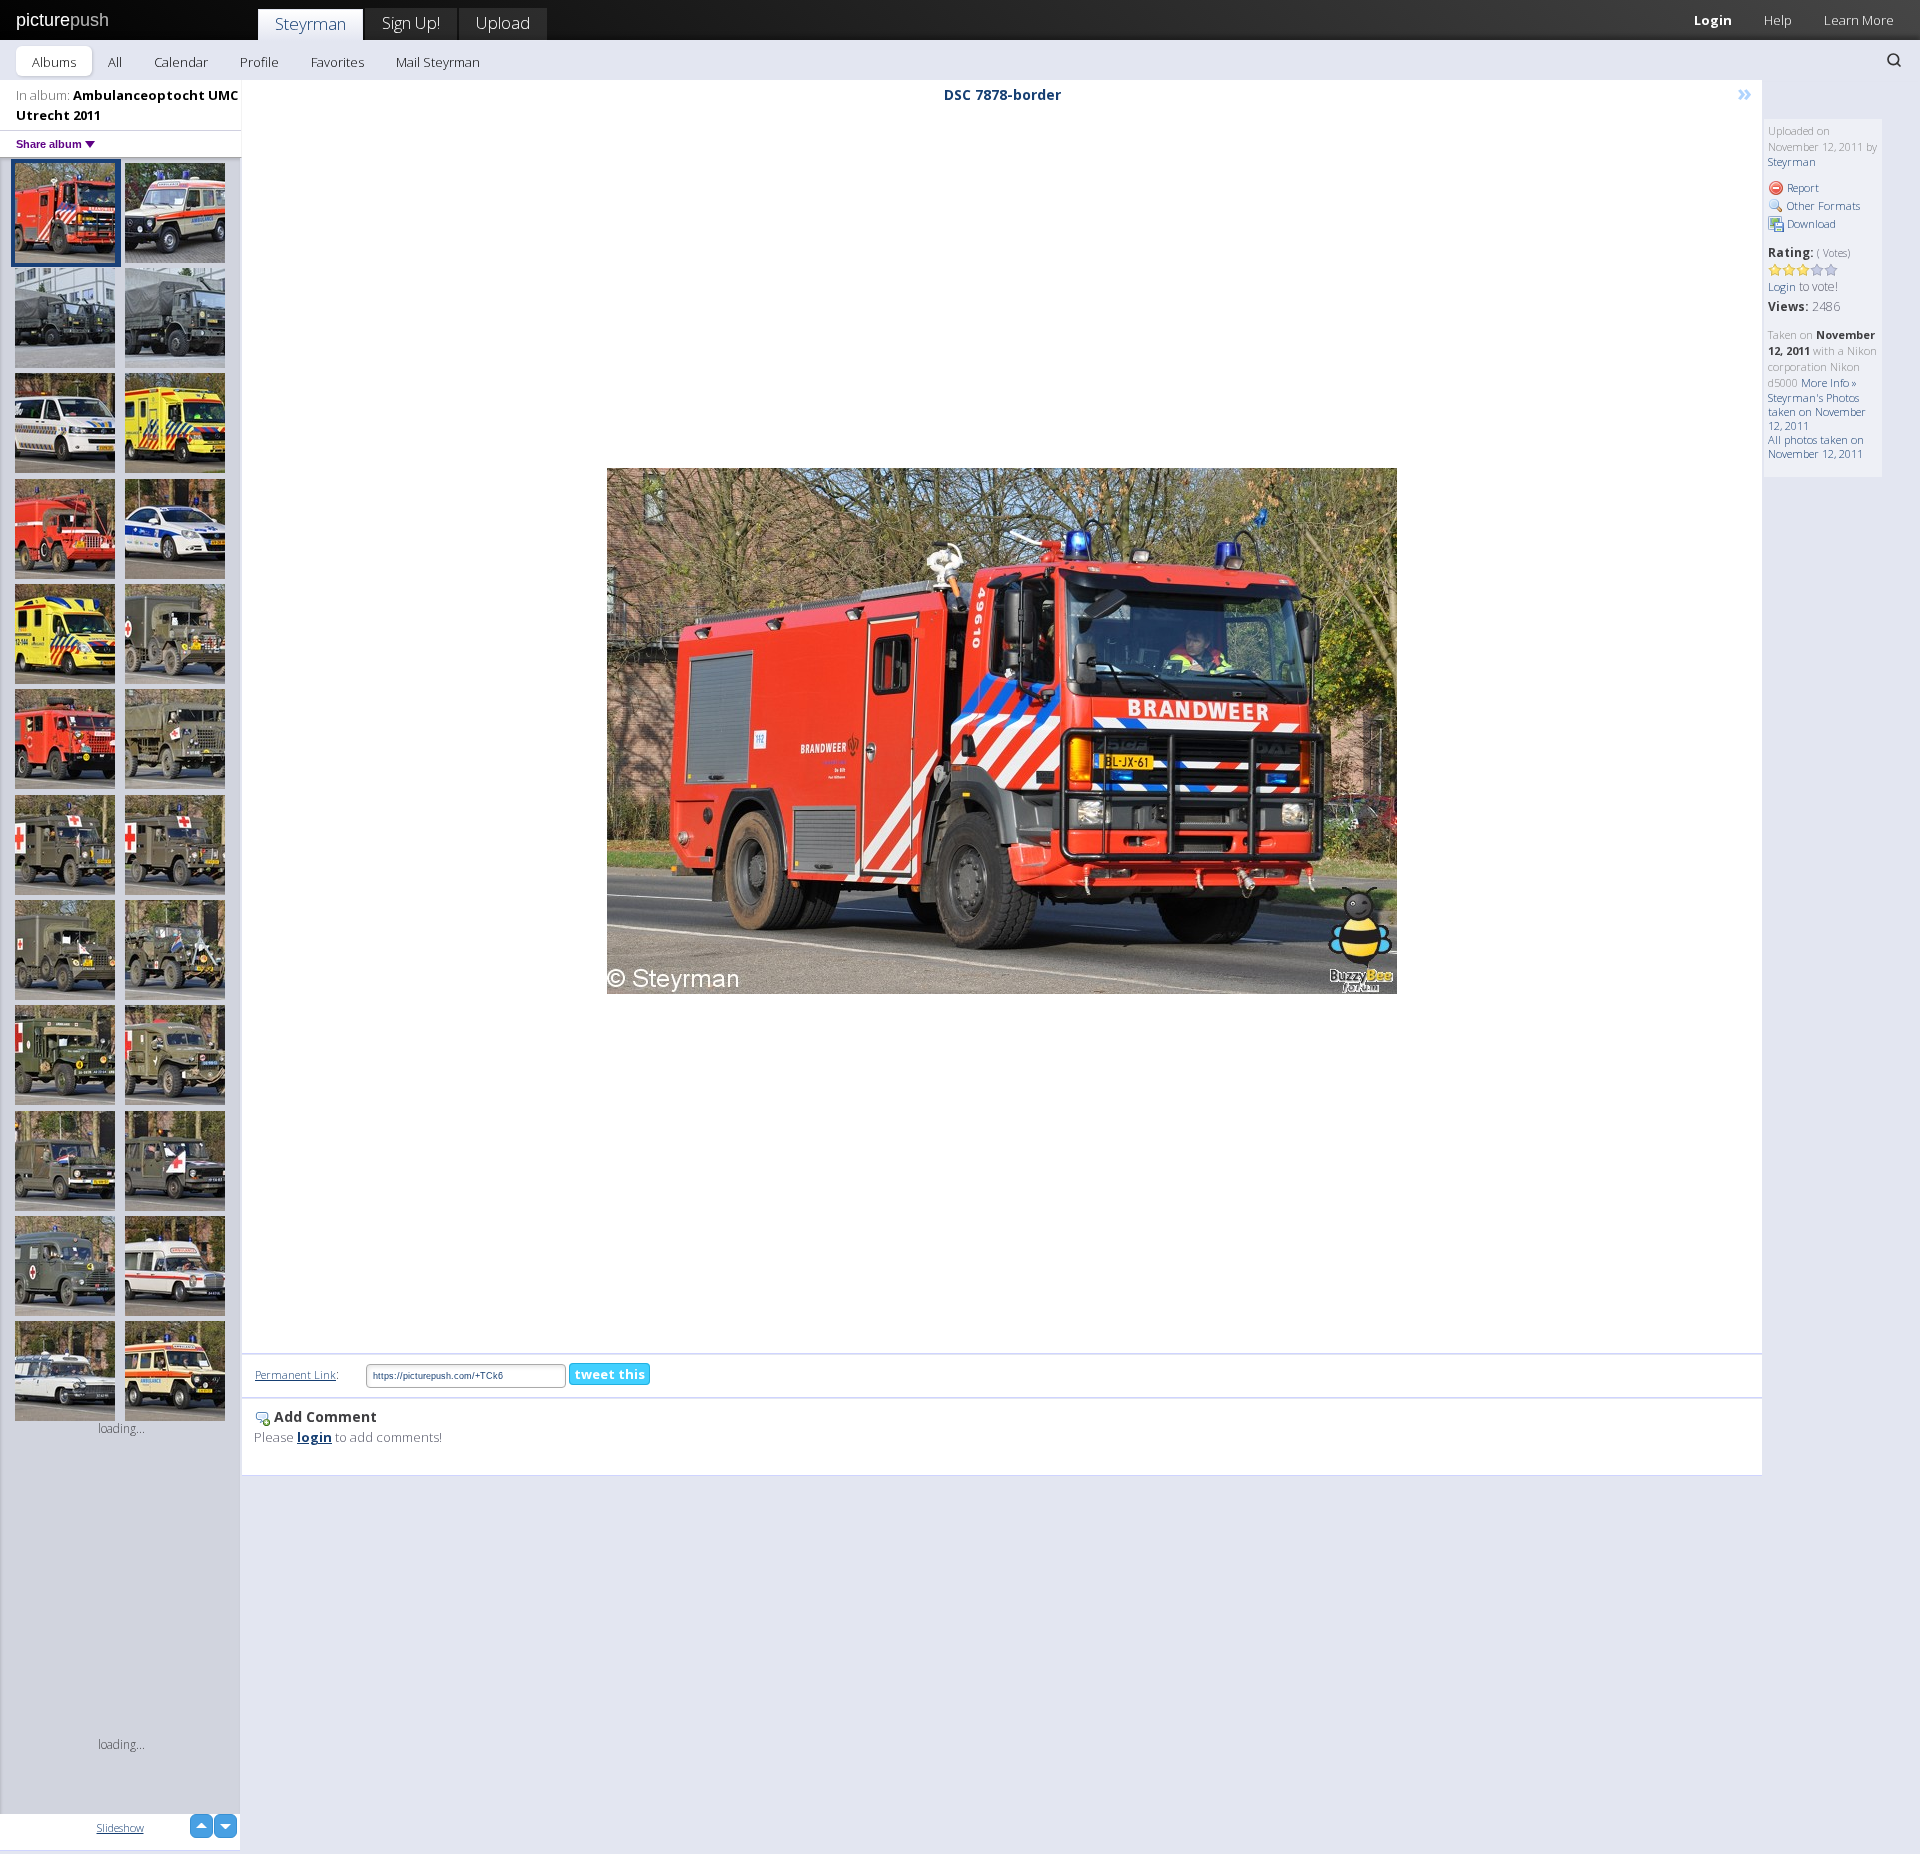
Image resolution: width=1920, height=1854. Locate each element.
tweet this (609, 1374)
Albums (54, 62)
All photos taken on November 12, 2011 (1816, 446)
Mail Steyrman (438, 62)
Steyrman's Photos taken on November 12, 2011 (1817, 411)
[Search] (1894, 60)
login (314, 1437)
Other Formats (1822, 205)
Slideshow (120, 1827)
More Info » (1829, 382)
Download (1810, 223)
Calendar (181, 62)
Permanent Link (295, 1374)
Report (1801, 187)
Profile (259, 62)
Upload (503, 22)
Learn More (1859, 20)
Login (1713, 20)
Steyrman (310, 23)
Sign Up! (411, 22)
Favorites (337, 62)
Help (1778, 20)
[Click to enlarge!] (1002, 731)
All (115, 62)
